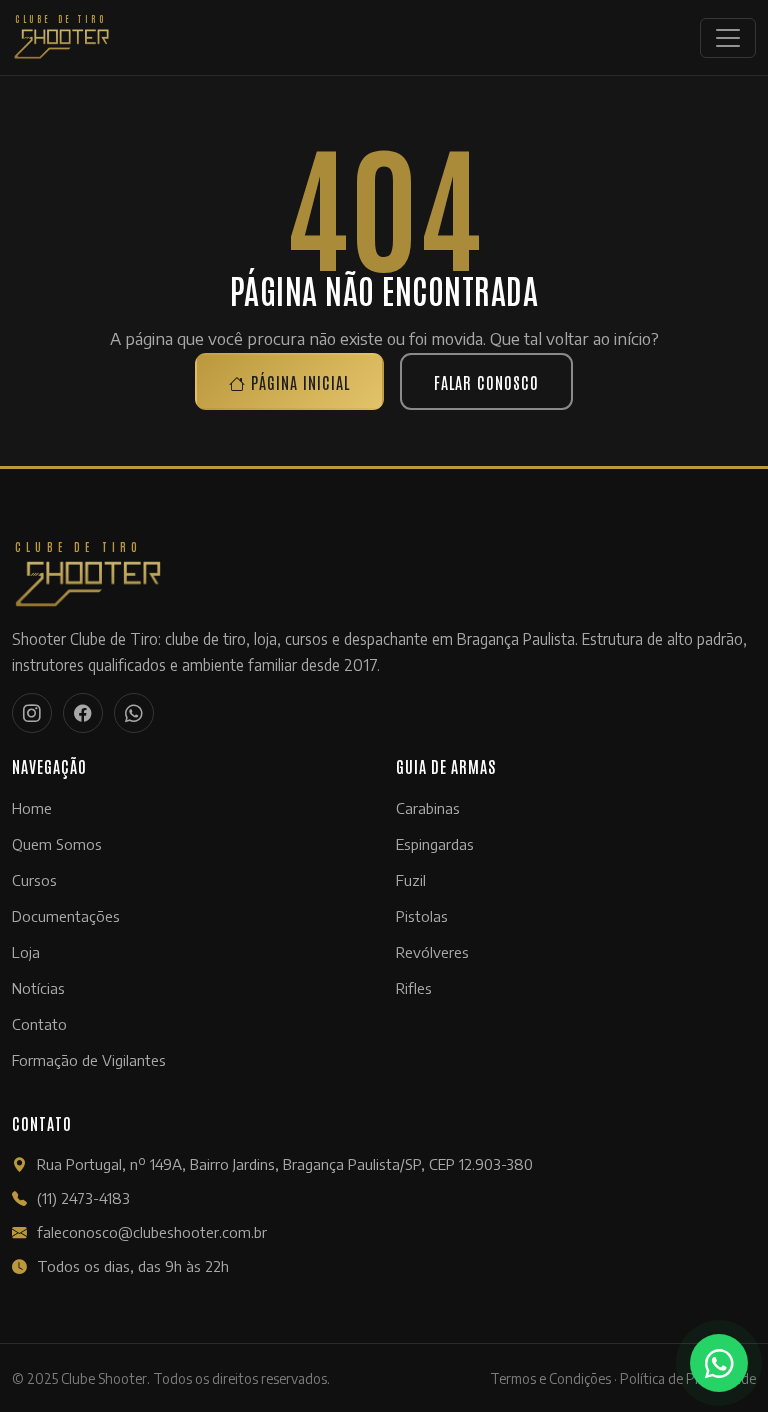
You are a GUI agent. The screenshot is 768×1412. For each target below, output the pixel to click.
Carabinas (428, 808)
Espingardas (435, 844)
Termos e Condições (550, 1378)
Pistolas (422, 916)
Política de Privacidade (688, 1378)
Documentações (66, 916)
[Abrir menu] (728, 38)
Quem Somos (57, 844)
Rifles (414, 988)
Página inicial (298, 382)
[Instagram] (32, 713)
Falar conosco (486, 382)
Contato (39, 1024)
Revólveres (432, 952)
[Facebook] (83, 713)
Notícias (38, 988)
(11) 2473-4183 (83, 1198)
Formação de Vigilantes (89, 1060)
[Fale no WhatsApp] (719, 1363)
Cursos (34, 880)
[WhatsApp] (134, 713)
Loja (26, 952)
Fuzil (411, 880)
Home (32, 808)
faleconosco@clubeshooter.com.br (152, 1232)
